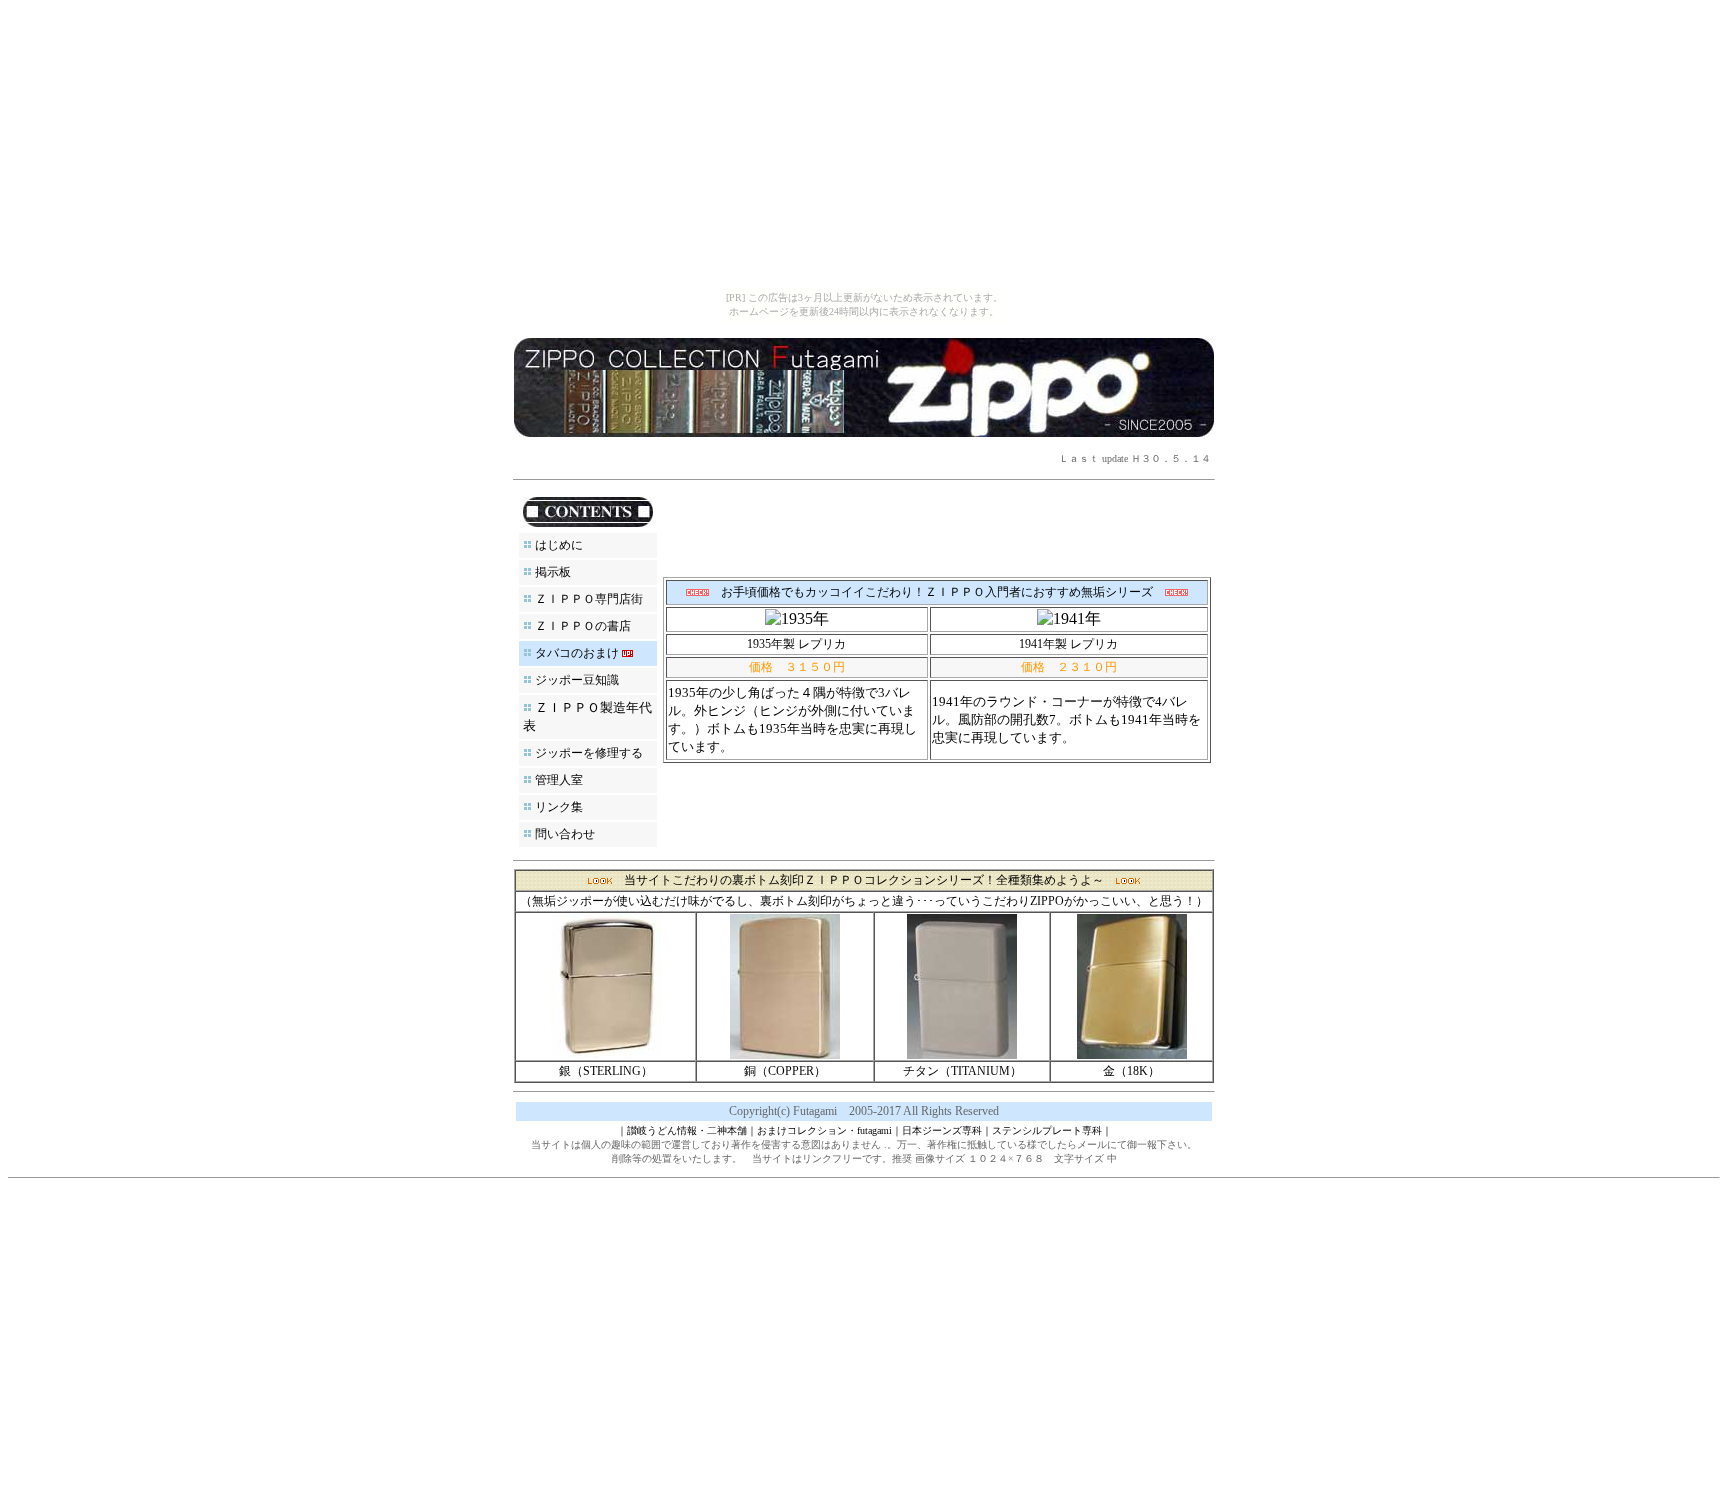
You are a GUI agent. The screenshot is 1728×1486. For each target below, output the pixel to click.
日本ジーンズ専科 (942, 1130)
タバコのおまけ (577, 653)
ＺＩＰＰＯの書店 (583, 626)
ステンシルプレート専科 (1047, 1130)
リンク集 (559, 807)
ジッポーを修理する (589, 753)
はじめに (559, 545)
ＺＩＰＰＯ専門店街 (589, 599)
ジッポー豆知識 (577, 680)
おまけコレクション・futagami (824, 1130)
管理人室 (559, 780)
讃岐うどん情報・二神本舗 (687, 1130)
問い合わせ (565, 834)
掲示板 (553, 572)
